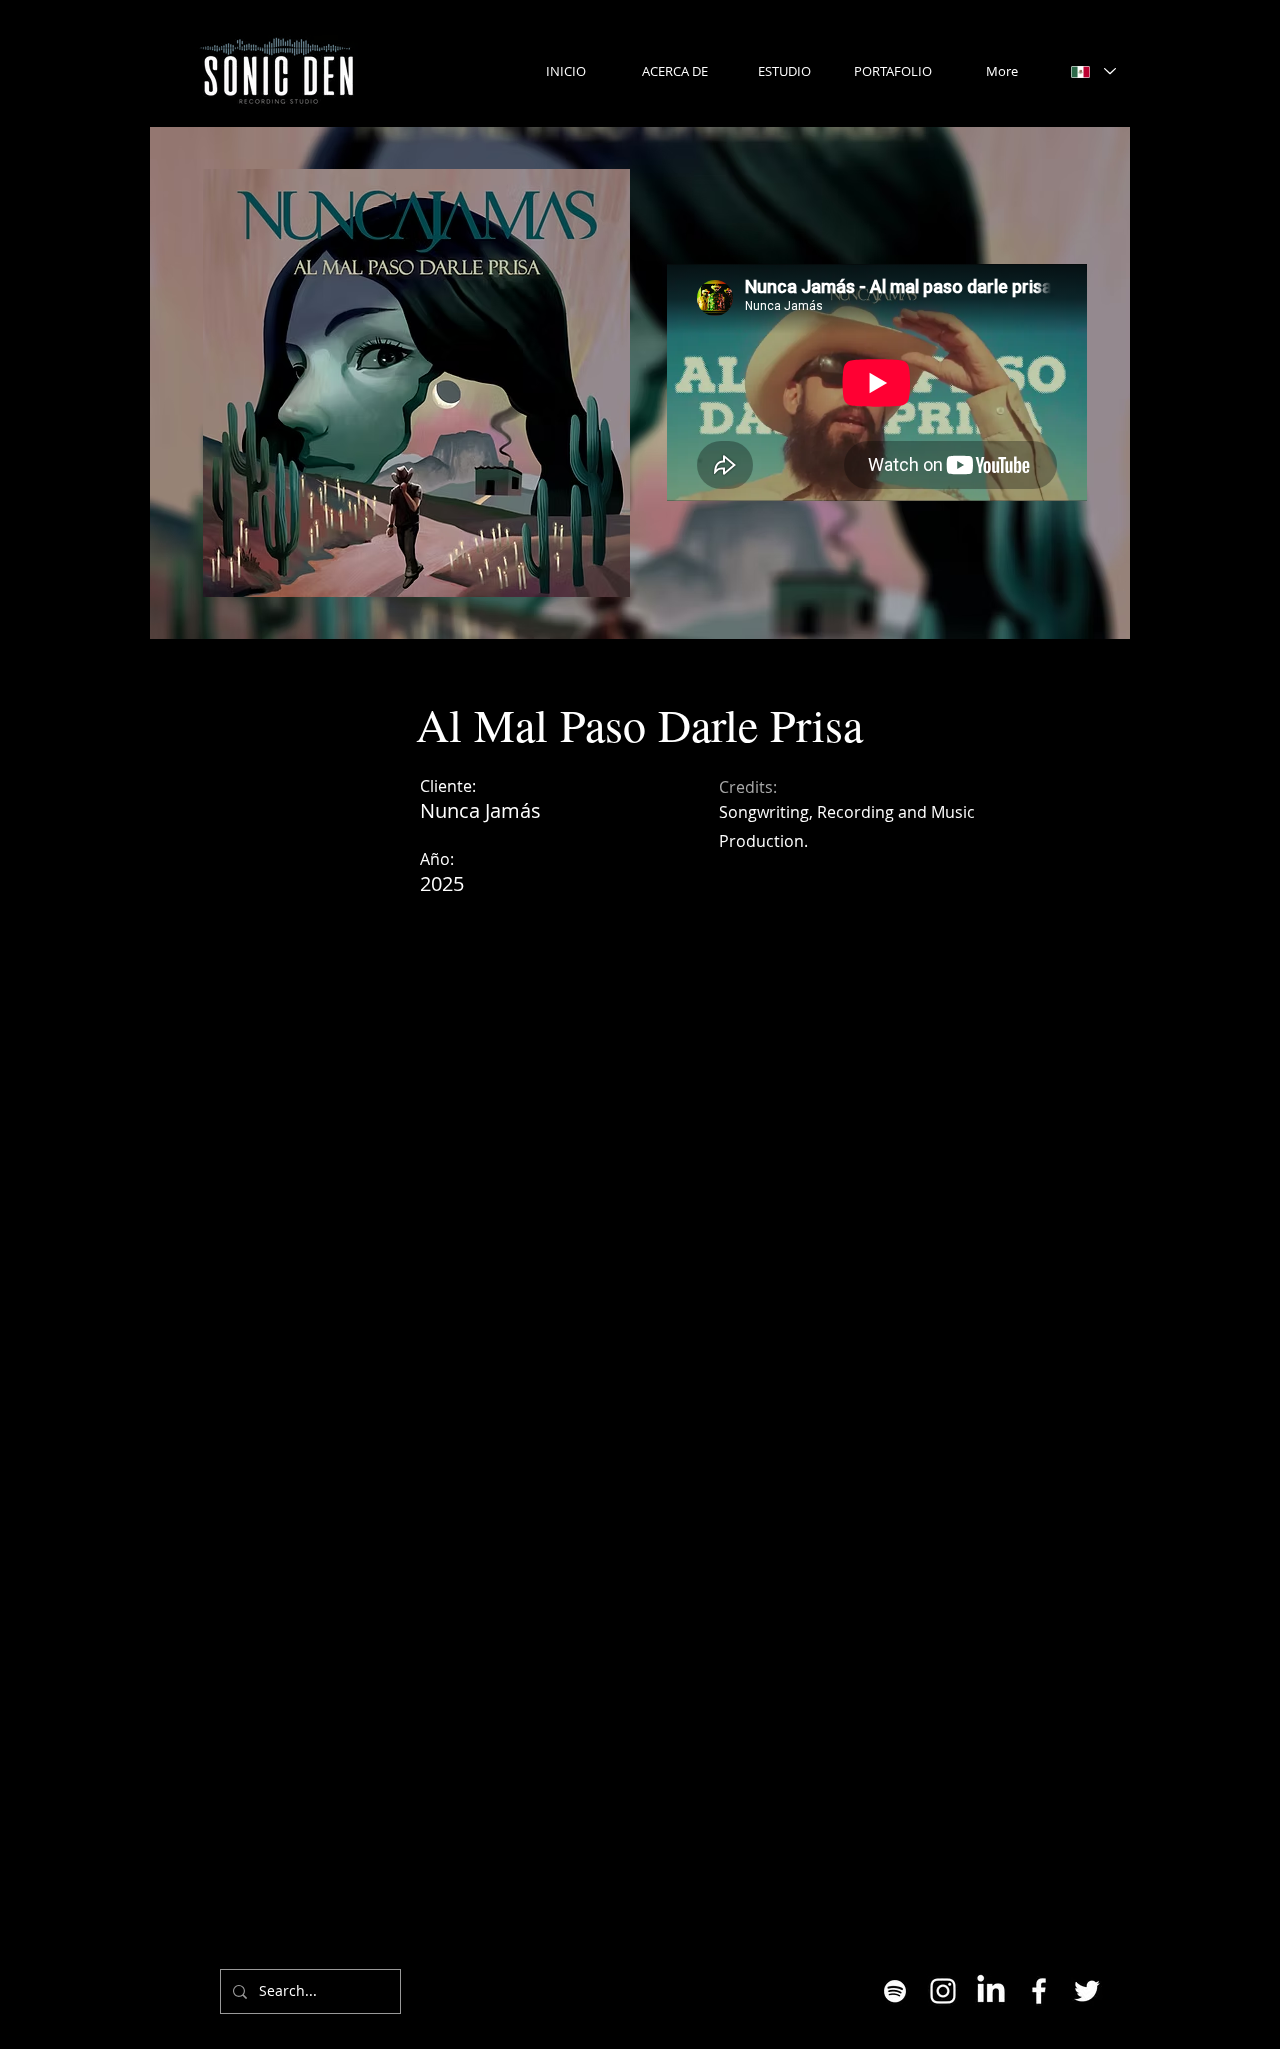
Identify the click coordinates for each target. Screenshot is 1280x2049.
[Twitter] (1087, 1991)
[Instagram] (943, 1991)
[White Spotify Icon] (895, 1991)
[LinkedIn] (991, 1991)
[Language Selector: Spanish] (1093, 71)
